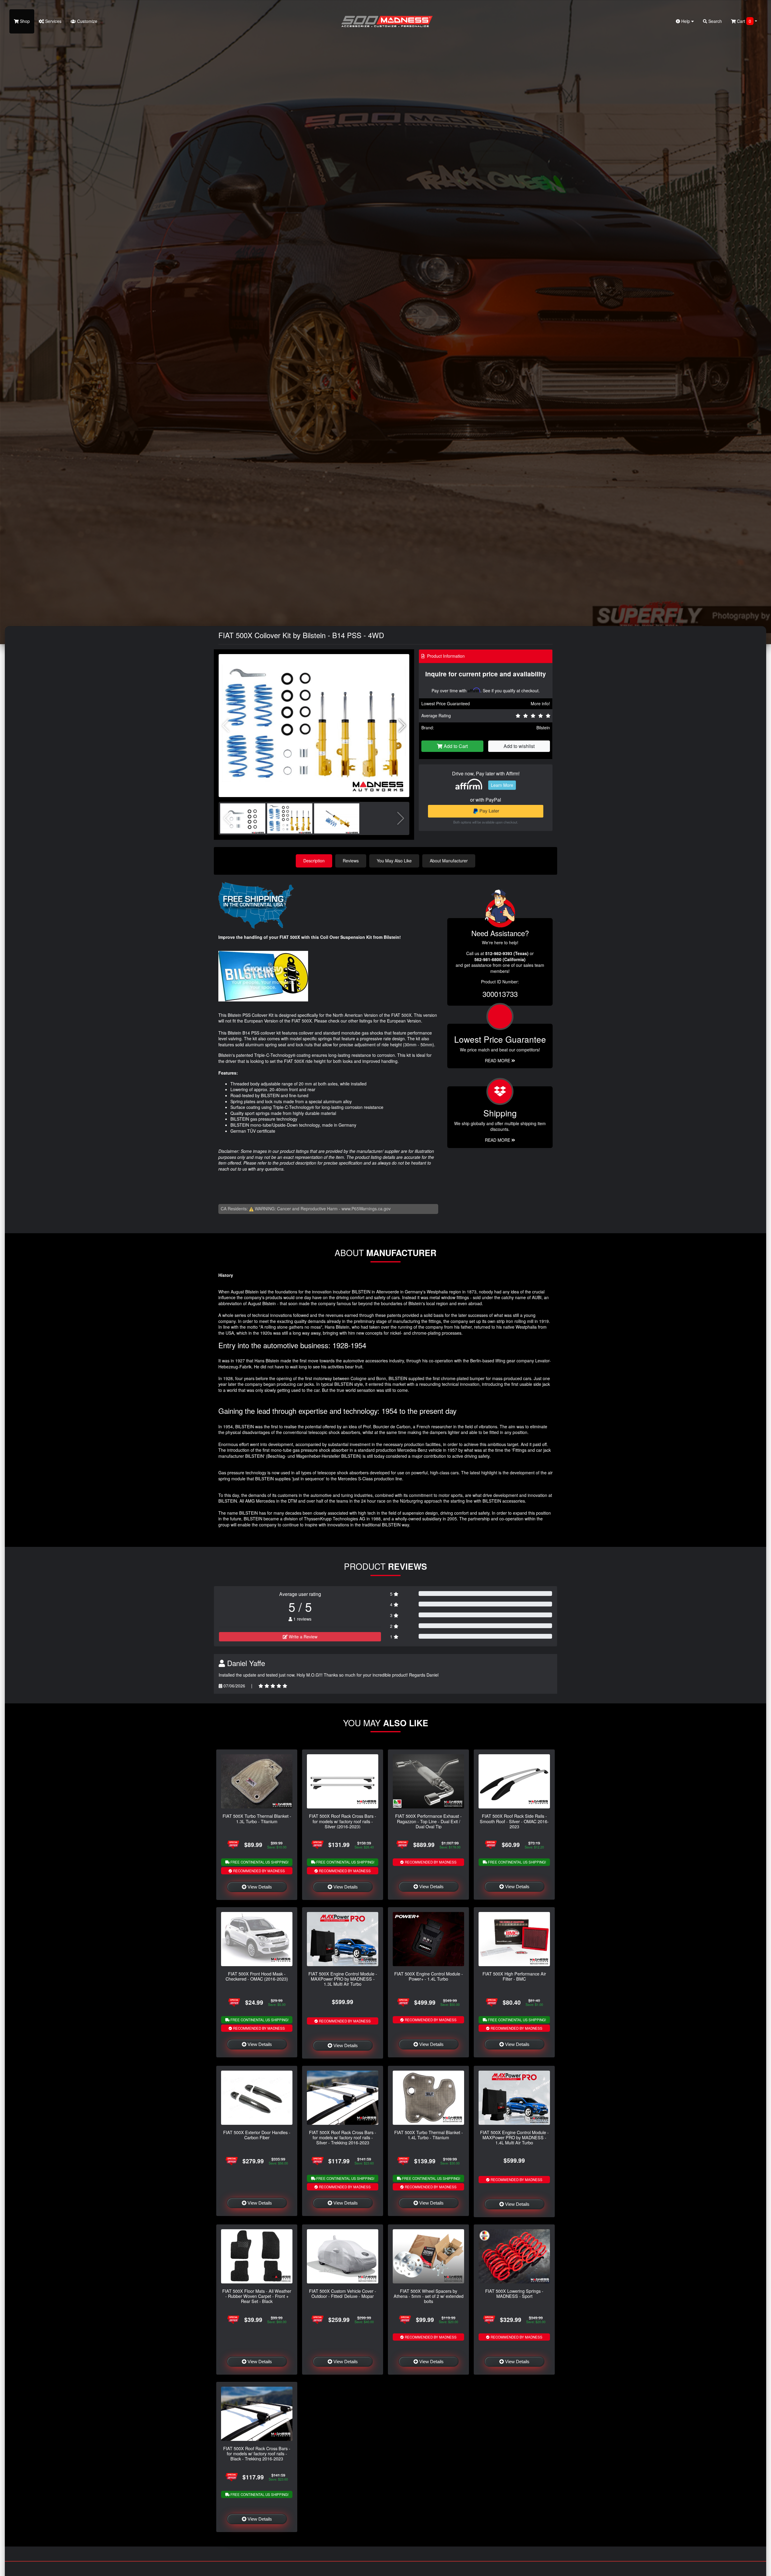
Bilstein (543, 728)
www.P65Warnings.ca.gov (366, 1209)
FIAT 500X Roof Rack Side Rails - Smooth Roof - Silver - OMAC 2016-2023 (514, 1821)
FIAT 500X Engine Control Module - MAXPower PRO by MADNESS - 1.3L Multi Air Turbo (343, 1979)
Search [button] (715, 21)
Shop (24, 21)
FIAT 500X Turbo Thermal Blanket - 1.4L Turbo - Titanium (429, 2135)
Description (314, 861)
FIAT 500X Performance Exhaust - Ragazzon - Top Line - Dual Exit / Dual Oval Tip (428, 1821)
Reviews (351, 861)
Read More (498, 1060)
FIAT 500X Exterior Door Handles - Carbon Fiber (257, 2135)
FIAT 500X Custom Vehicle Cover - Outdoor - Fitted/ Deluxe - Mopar (343, 2293)
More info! (540, 703)
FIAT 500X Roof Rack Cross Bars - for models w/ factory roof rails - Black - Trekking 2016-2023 (257, 2453)
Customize (87, 21)
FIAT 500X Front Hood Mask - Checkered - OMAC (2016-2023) (257, 1976)
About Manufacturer (449, 861)
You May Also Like (394, 861)
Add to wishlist (519, 746)
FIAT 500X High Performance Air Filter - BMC (514, 1976)
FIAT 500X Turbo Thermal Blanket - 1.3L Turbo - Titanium (257, 1818)
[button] (402, 726)
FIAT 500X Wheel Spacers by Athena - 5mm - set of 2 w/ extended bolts (429, 2296)
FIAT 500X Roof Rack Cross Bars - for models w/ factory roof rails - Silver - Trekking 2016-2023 (343, 2137)
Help (686, 21)
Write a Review (303, 1637)
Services (53, 21)
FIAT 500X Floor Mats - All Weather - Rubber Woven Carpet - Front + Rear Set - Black (257, 2296)
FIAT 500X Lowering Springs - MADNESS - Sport (514, 2293)
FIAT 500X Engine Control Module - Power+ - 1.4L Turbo (429, 1976)
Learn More (502, 785)
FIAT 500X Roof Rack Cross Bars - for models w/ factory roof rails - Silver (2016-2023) (343, 1821)
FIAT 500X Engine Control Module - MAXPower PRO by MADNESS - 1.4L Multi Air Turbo (514, 2137)
